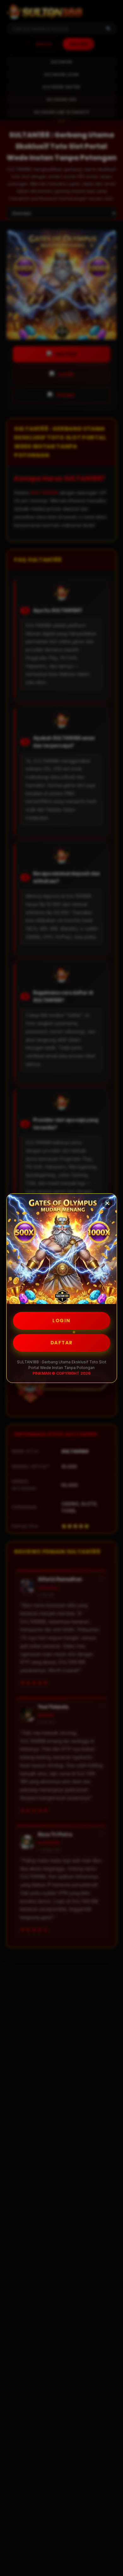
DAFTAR (62, 1343)
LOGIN (61, 1321)
